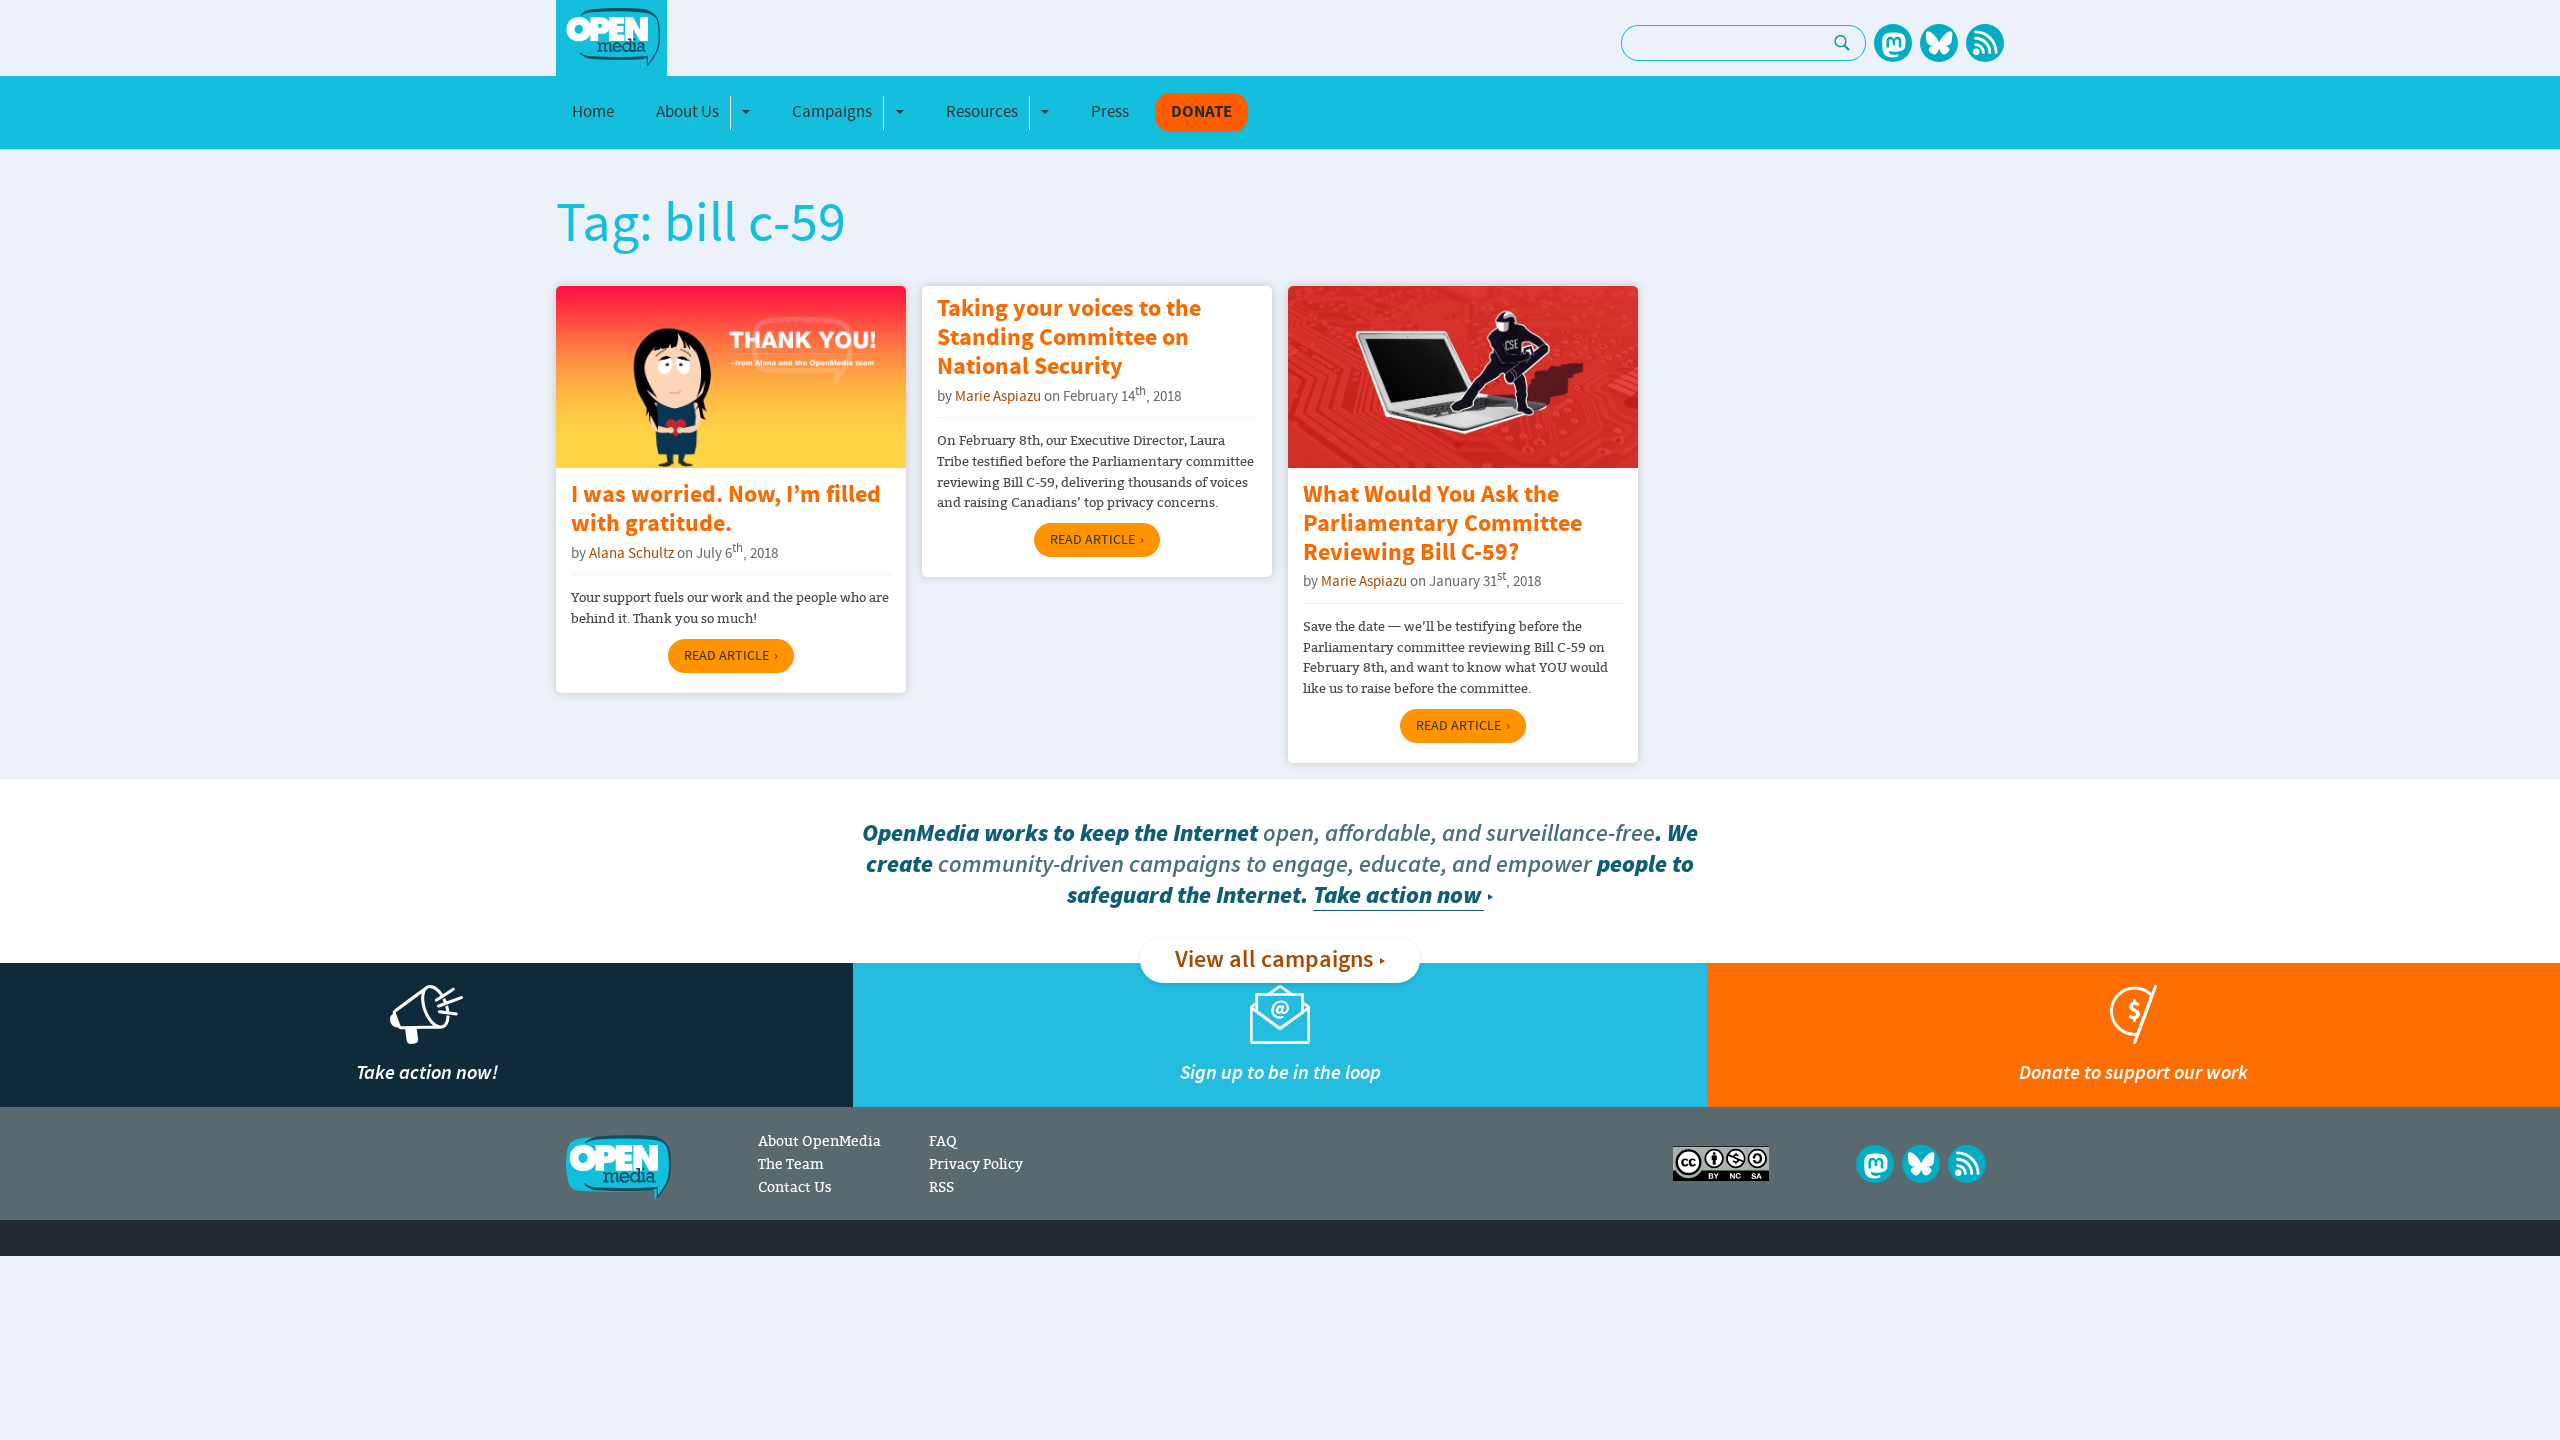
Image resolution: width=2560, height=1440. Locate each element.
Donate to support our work (2133, 1072)
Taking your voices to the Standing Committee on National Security (1069, 338)
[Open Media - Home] (611, 37)
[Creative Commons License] (1721, 1163)
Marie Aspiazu (998, 396)
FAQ (942, 1140)
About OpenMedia (819, 1140)
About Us (687, 112)
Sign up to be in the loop (1280, 1072)
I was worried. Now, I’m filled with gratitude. (726, 510)
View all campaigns (1274, 960)
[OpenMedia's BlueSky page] (1939, 43)
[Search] (1842, 43)
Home (593, 112)
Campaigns (832, 112)
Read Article (726, 656)
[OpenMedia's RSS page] (1985, 43)
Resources (982, 112)
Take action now (1397, 895)
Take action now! (427, 1072)
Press (1110, 112)
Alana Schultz (631, 553)
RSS (941, 1186)
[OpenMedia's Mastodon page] (1893, 43)
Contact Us (795, 1186)
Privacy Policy (976, 1163)
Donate (1201, 112)
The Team (791, 1163)
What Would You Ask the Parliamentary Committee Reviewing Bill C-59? (1442, 524)
